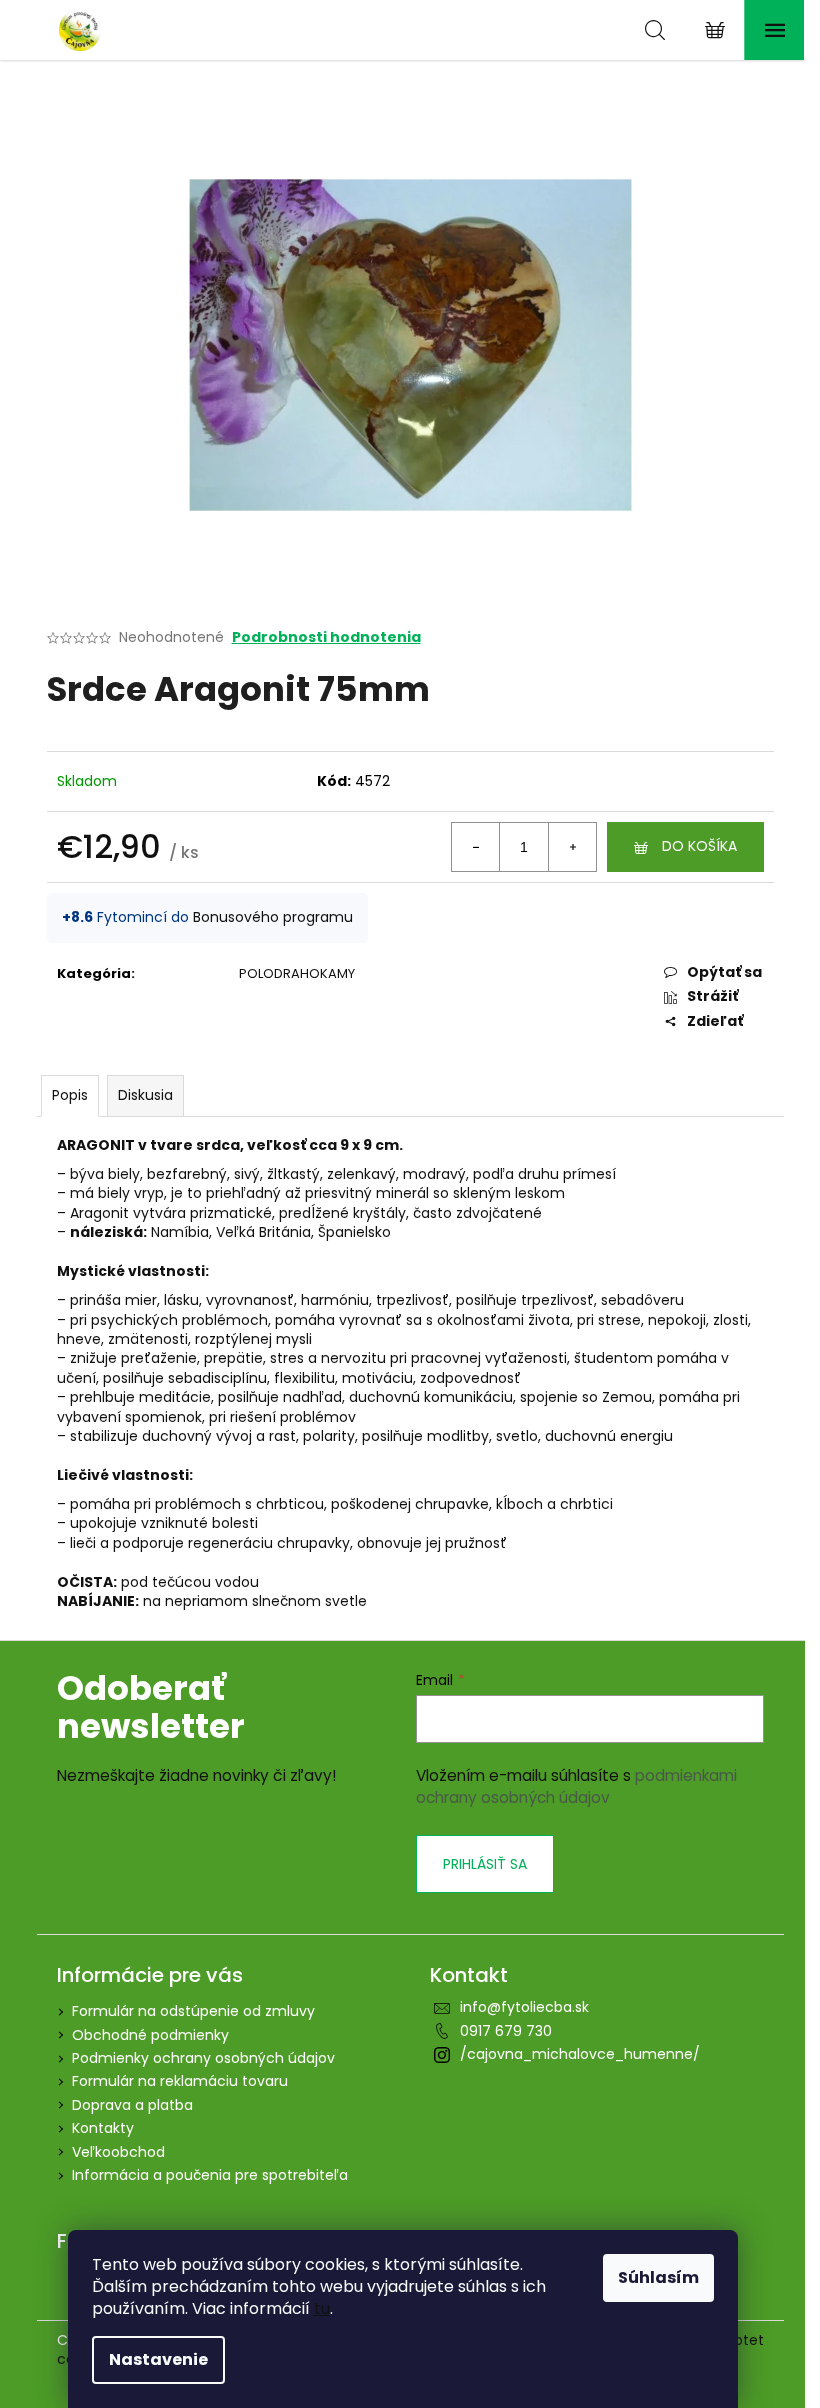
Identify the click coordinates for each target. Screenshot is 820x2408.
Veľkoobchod (118, 2152)
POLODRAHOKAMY (297, 973)
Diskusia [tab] (145, 1095)
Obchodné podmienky (150, 2035)
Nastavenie (158, 2359)
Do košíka (699, 846)
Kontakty (103, 2128)
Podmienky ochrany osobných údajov (203, 2058)
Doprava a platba (132, 2105)
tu (322, 2308)
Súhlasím (658, 2277)
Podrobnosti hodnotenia (326, 637)
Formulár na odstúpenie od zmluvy (193, 2011)
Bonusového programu (273, 917)
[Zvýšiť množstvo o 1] (572, 847)
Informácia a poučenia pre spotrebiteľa (210, 2175)
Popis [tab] (70, 1095)
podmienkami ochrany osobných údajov (576, 1786)
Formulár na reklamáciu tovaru (180, 2081)
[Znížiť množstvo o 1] (476, 847)
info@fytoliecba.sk (524, 2007)
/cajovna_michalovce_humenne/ (580, 2054)
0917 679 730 (506, 2031)
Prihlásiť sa (485, 1864)
